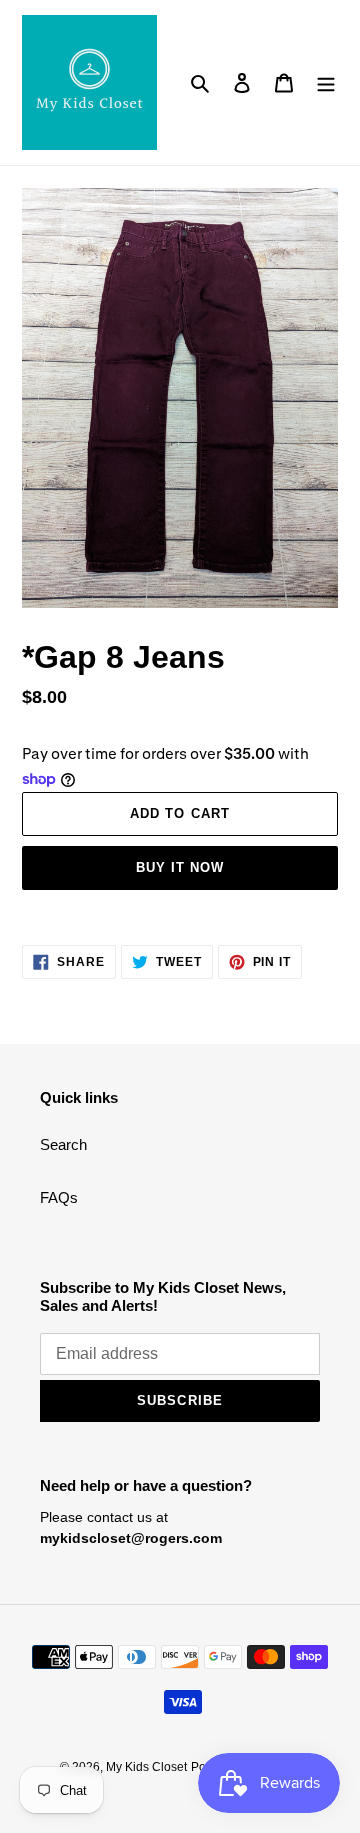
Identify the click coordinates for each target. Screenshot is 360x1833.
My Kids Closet (146, 1767)
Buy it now (180, 867)
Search (63, 1144)
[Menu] (326, 82)
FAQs (59, 1197)
